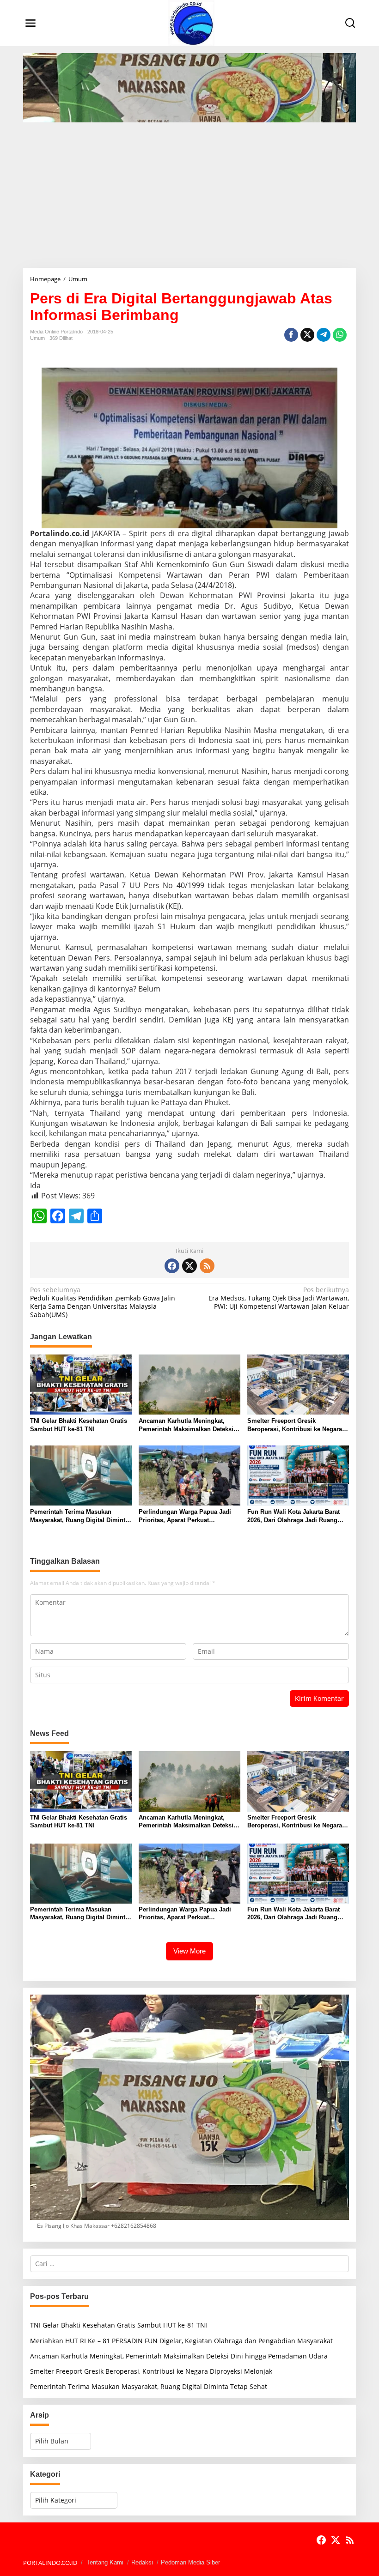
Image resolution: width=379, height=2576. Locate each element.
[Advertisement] (189, 192)
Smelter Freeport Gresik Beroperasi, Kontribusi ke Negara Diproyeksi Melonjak (295, 1425)
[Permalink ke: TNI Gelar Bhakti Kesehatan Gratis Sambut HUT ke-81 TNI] (81, 1384)
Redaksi (142, 2562)
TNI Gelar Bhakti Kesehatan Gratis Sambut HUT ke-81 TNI (79, 1425)
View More (189, 1951)
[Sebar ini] (291, 335)
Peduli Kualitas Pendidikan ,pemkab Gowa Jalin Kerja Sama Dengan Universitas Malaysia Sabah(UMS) (103, 1303)
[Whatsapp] (340, 335)
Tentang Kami (105, 2562)
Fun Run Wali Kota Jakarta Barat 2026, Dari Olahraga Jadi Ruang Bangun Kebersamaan (293, 1516)
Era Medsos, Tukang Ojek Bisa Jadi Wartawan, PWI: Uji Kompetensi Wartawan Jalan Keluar (279, 1298)
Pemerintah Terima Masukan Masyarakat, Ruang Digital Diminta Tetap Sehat (79, 1516)
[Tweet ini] (307, 335)
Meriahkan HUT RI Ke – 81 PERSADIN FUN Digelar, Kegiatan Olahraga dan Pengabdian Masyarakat (181, 2341)
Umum (37, 338)
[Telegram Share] (324, 335)
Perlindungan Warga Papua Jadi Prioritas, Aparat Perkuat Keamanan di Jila (185, 1516)
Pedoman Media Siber (190, 2562)
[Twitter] (189, 1266)
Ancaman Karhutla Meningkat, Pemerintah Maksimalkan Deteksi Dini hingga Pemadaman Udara (186, 1425)
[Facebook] (172, 1266)
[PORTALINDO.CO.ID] (191, 22)
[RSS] (207, 1266)
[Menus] (31, 23)
